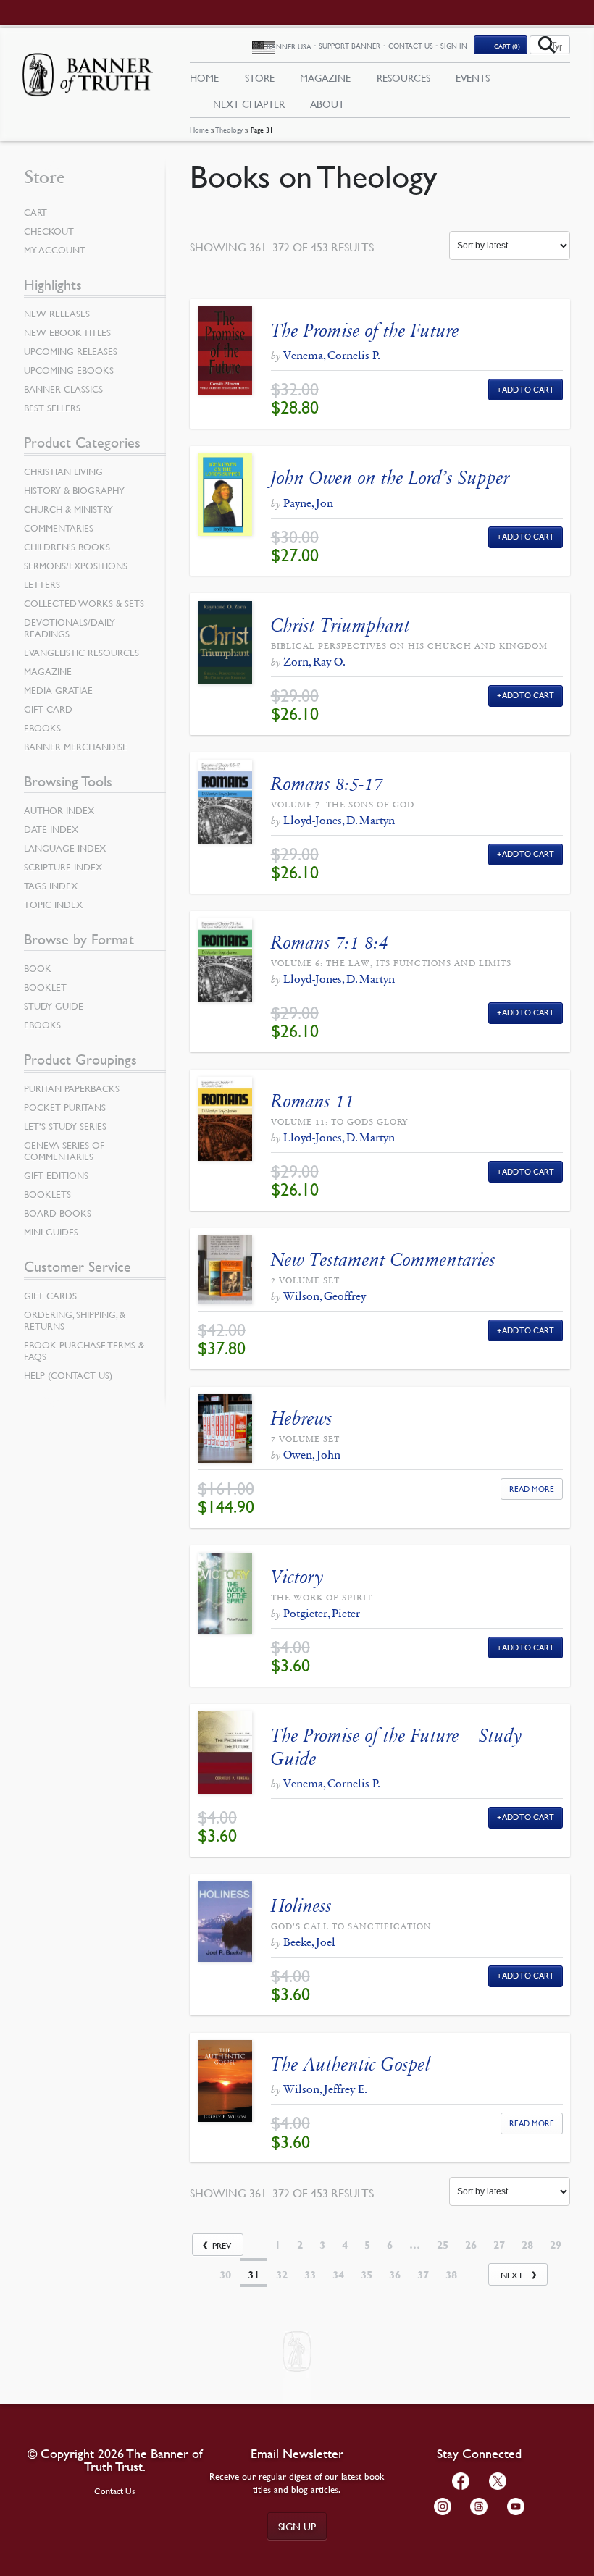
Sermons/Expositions (76, 566)
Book (38, 968)
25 (443, 2245)
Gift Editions (56, 1175)
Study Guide (54, 1006)
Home (199, 129)
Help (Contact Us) (68, 1375)
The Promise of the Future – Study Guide (396, 1747)
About (327, 104)
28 (527, 2245)
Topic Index (53, 905)
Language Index (65, 848)
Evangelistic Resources (81, 653)
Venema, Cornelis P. (332, 355)
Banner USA (289, 46)
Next (512, 2275)
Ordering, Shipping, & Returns (75, 1320)
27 (499, 2245)
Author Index (59, 810)
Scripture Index (63, 867)
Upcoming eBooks (69, 370)
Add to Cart (528, 389)
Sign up (297, 2526)
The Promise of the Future (365, 331)
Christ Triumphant (340, 625)
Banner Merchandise (76, 747)
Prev (222, 2245)
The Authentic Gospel (351, 2064)
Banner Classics (63, 389)
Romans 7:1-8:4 (330, 943)
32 (282, 2275)
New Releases (57, 314)
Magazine (325, 77)
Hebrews (302, 1418)
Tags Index (51, 886)
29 (556, 2245)
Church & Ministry (68, 509)
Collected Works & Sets (84, 603)
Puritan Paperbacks (72, 1088)
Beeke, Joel (309, 1942)
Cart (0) (507, 46)
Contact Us (411, 45)
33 (310, 2275)
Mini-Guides (51, 1232)
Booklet (45, 987)
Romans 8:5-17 (327, 784)
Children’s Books (67, 547)
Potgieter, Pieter (322, 1613)
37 (423, 2275)
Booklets (47, 1194)
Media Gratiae (58, 690)
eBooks (42, 728)
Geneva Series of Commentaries (64, 1151)
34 (338, 2275)
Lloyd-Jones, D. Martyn (339, 820)
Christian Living (63, 471)
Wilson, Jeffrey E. (325, 2089)
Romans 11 (313, 1101)
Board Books (58, 1213)
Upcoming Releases (71, 351)
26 (471, 2245)
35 (367, 2275)
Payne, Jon (308, 503)
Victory (297, 1577)
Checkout (49, 231)
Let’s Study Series (65, 1126)
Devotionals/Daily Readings (70, 628)
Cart (35, 212)
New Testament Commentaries (383, 1260)
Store (260, 77)
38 (451, 2275)
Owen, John (312, 1455)
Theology (229, 129)
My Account (55, 250)
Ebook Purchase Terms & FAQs (84, 1351)
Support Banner (350, 45)
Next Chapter (249, 104)
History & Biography (74, 490)
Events (473, 77)
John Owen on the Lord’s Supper (390, 478)
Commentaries (59, 528)
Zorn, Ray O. (314, 662)
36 (395, 2275)
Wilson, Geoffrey (325, 1296)
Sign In (454, 45)
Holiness (301, 1906)
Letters (42, 584)
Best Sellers (52, 408)
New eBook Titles (67, 332)
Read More (532, 1489)
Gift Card (48, 709)
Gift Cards (50, 1296)
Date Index (51, 829)
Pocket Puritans (65, 1107)
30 (225, 2275)
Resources (403, 77)
